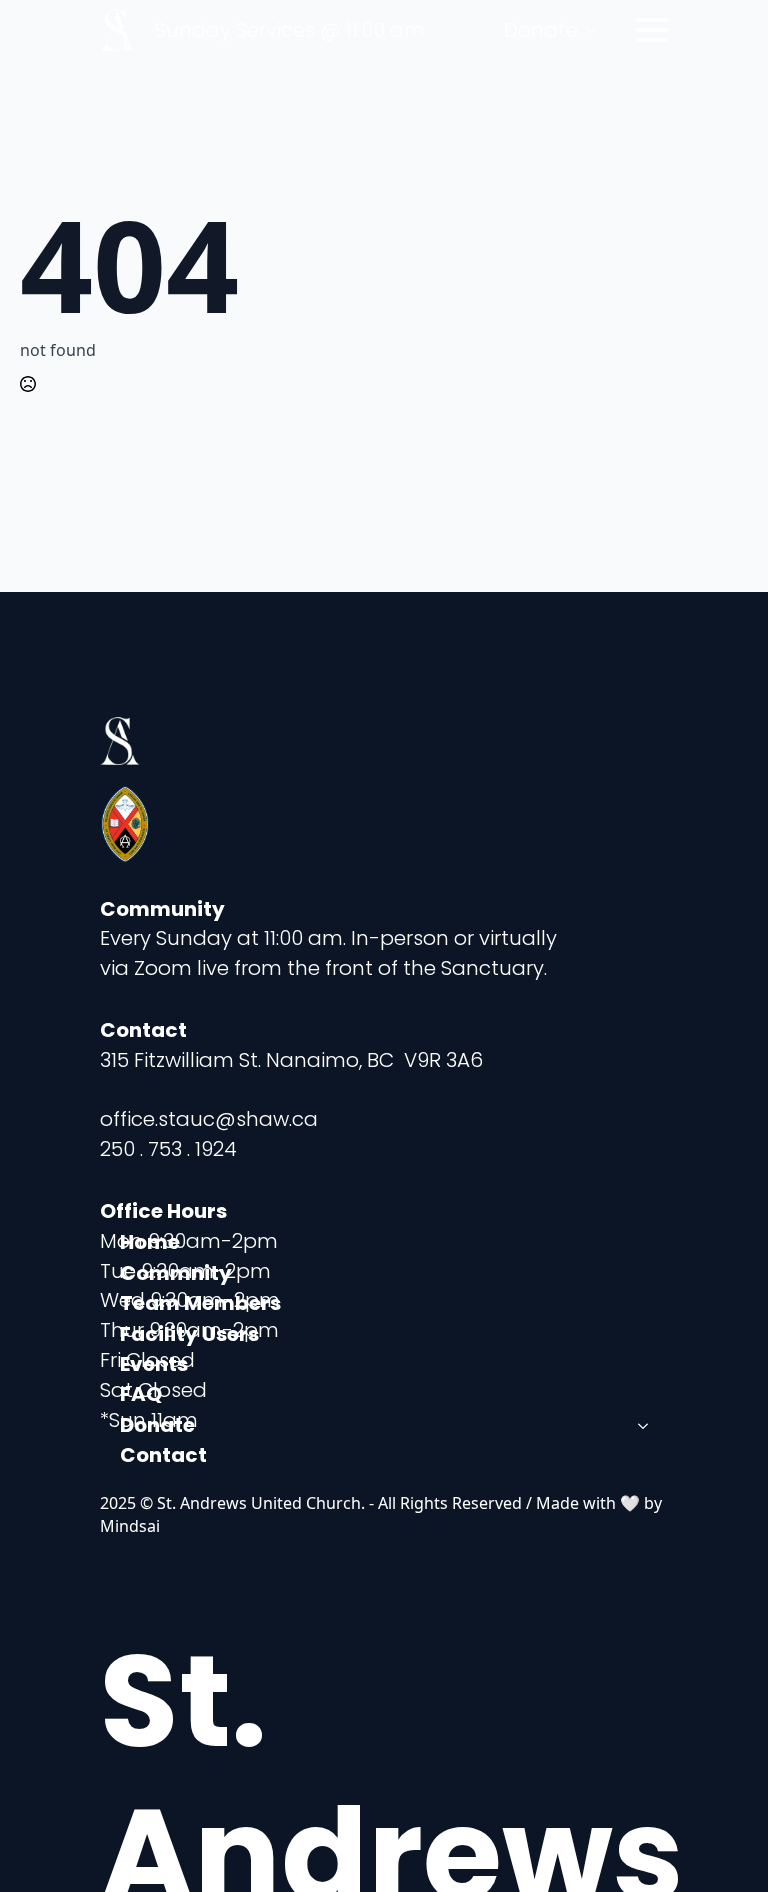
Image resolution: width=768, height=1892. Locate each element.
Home (150, 1242)
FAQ (141, 1394)
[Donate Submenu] (597, 30)
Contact (163, 1455)
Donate (541, 30)
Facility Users (189, 1334)
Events (154, 1364)
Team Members (200, 1303)
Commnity (176, 1273)
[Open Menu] (652, 30)
